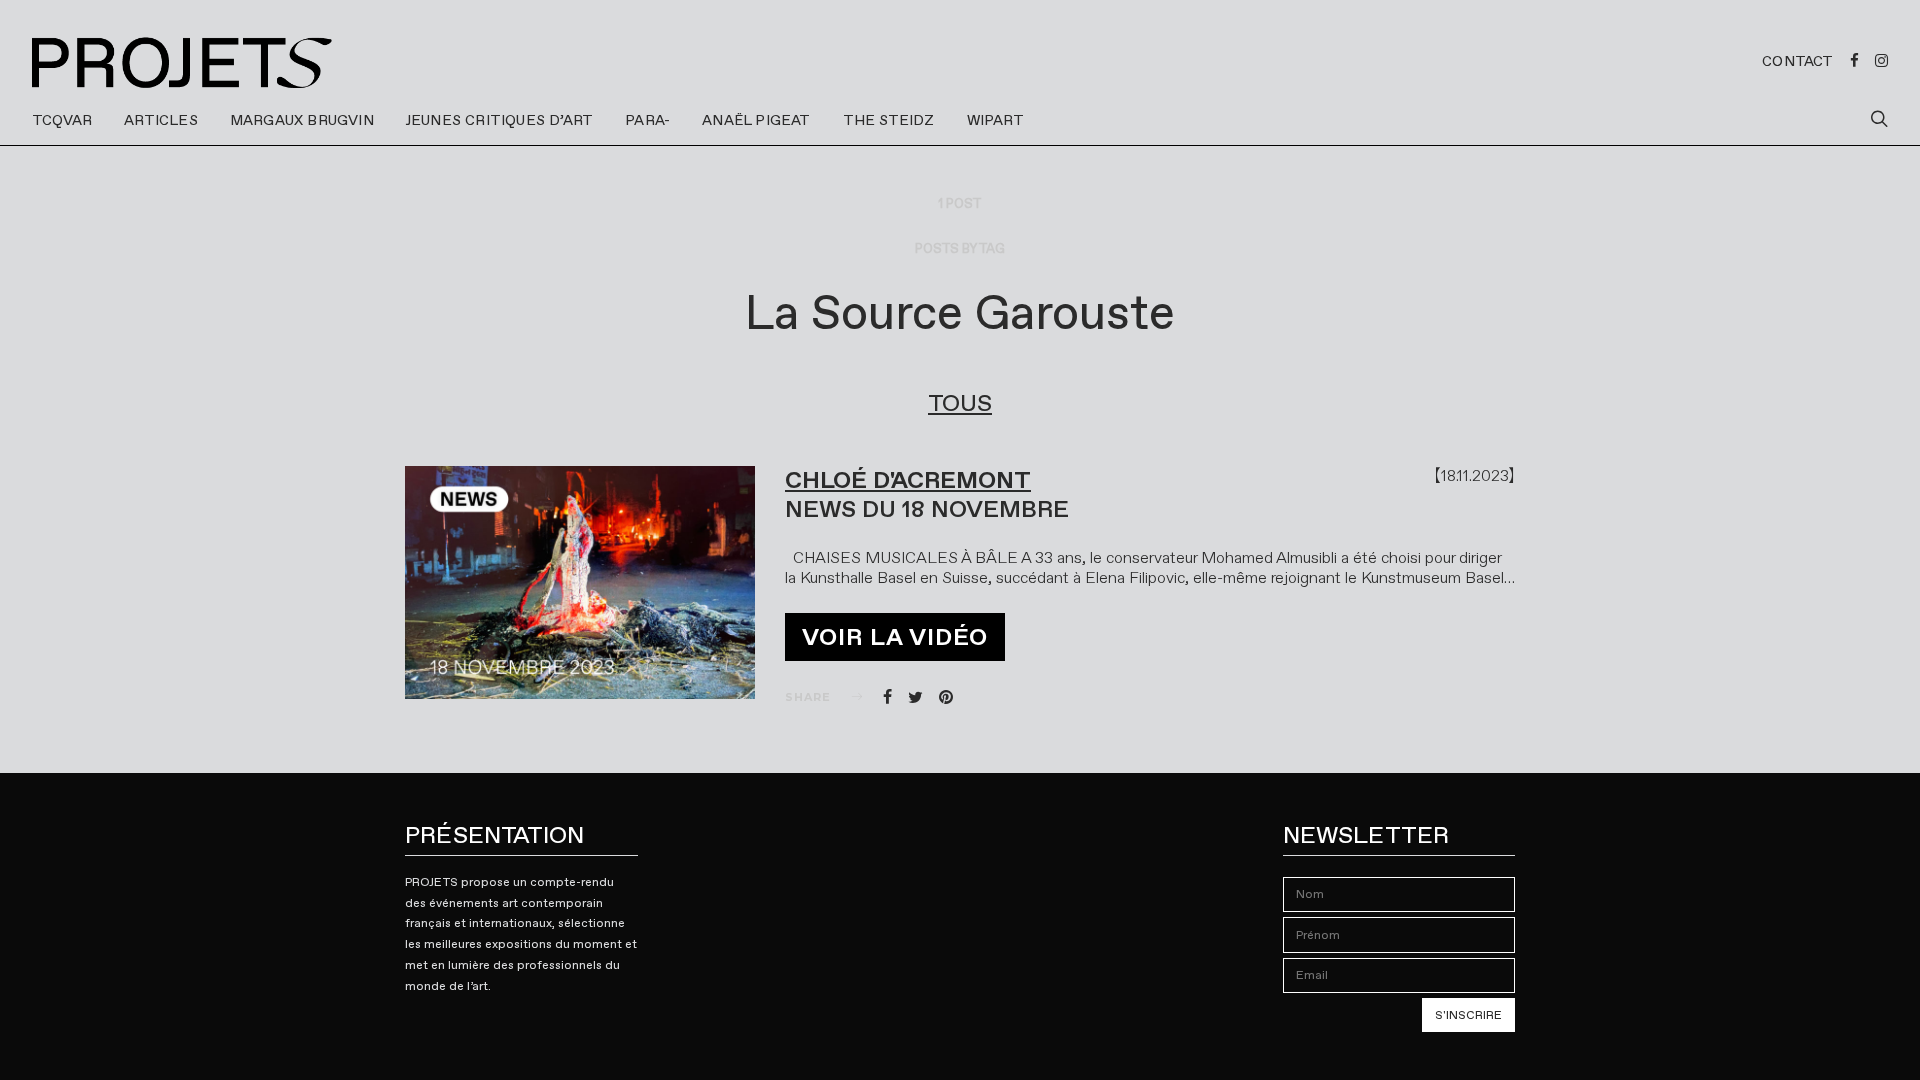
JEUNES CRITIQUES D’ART (499, 120)
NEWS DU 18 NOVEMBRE (927, 509)
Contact (1797, 61)
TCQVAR (62, 120)
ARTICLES (161, 120)
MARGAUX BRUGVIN (302, 120)
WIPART (995, 120)
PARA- (647, 120)
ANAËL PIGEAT (756, 120)
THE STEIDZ (889, 120)
